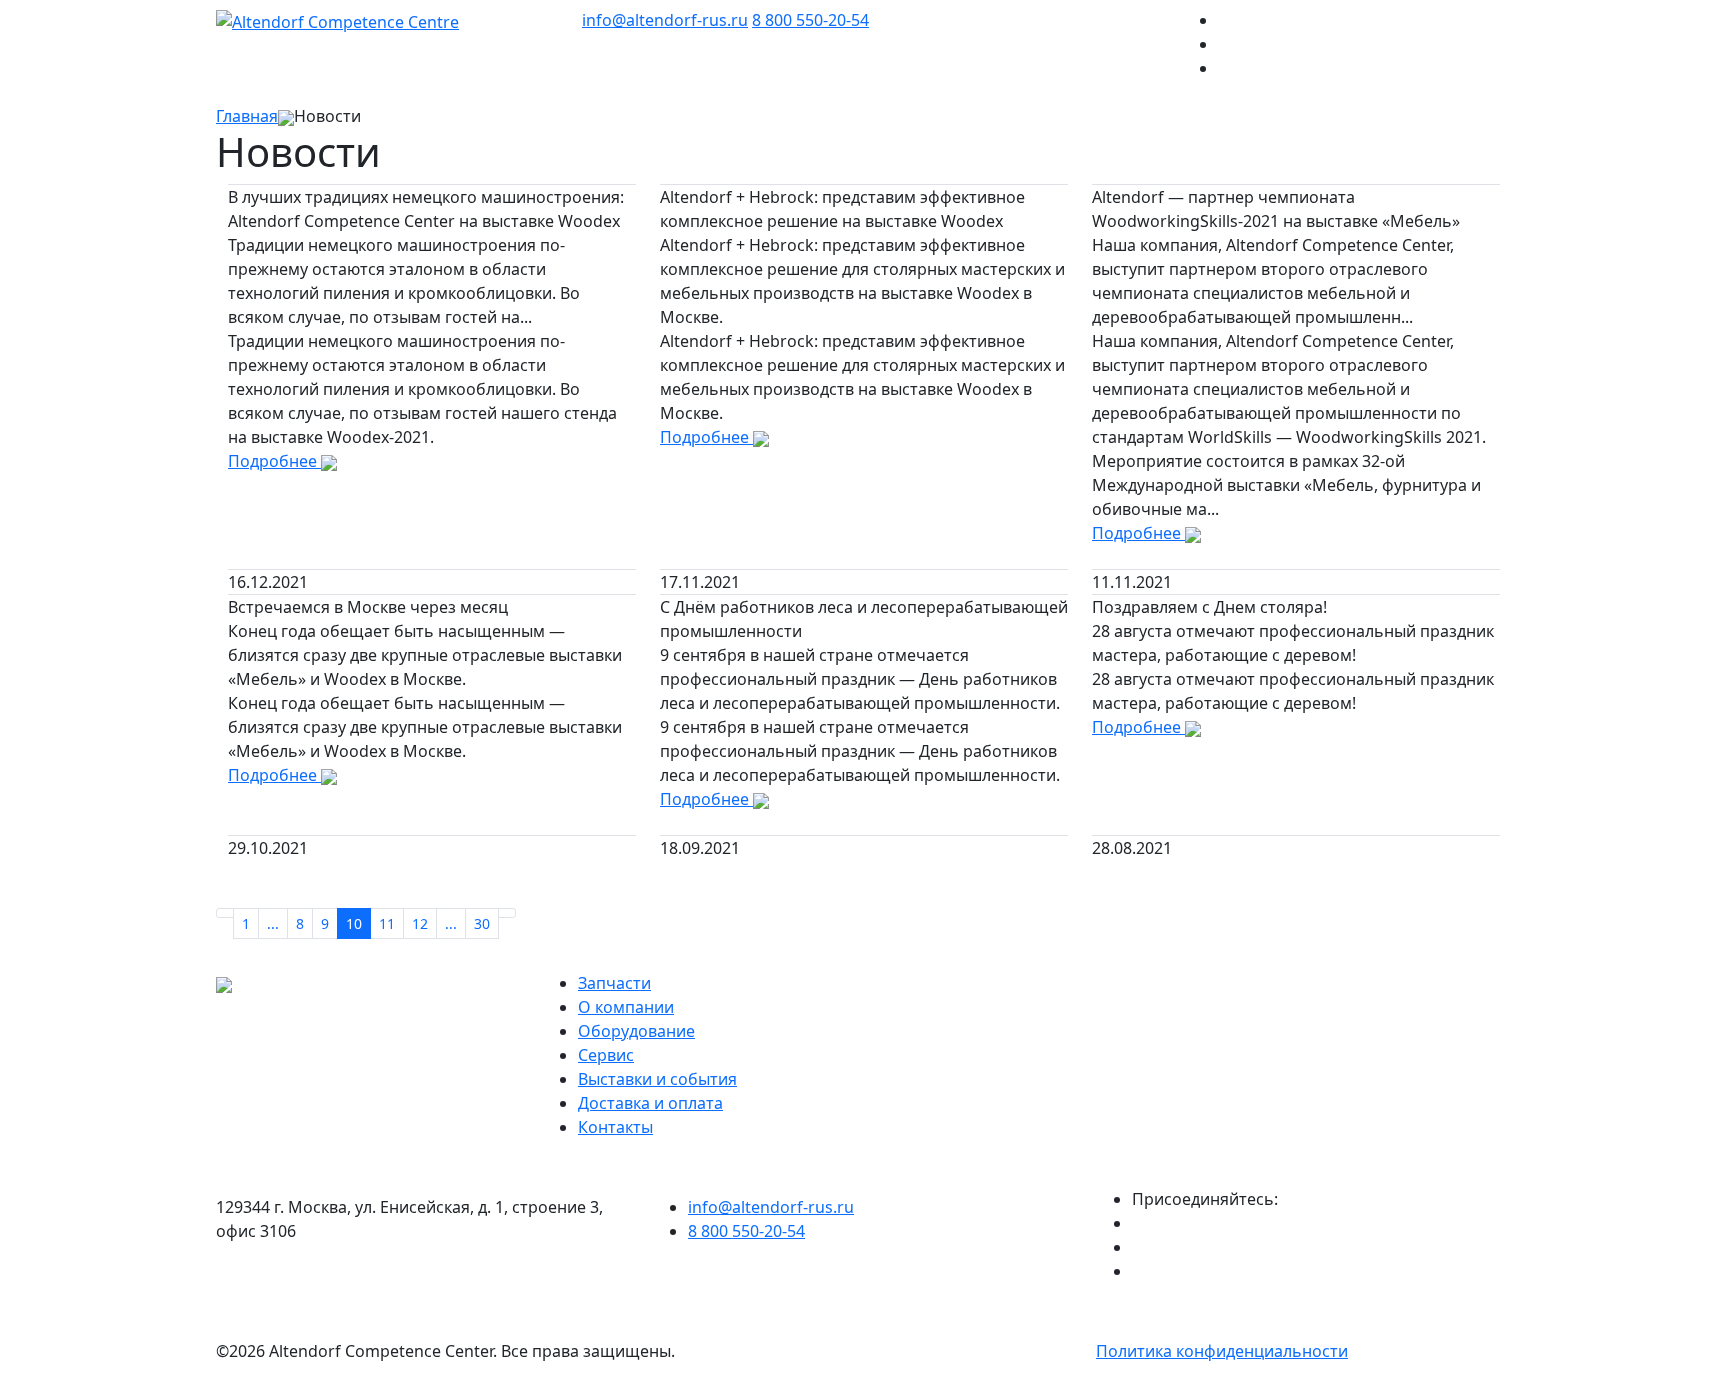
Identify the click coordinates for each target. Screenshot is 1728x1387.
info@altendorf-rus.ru (665, 20)
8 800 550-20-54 (810, 20)
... (273, 923)
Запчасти (614, 983)
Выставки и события (657, 1079)
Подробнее (274, 461)
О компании (626, 1007)
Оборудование (636, 1031)
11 (387, 923)
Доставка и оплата (650, 1103)
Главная (247, 116)
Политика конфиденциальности (1222, 1351)
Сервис (606, 1055)
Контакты (615, 1127)
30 (482, 923)
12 (420, 923)
